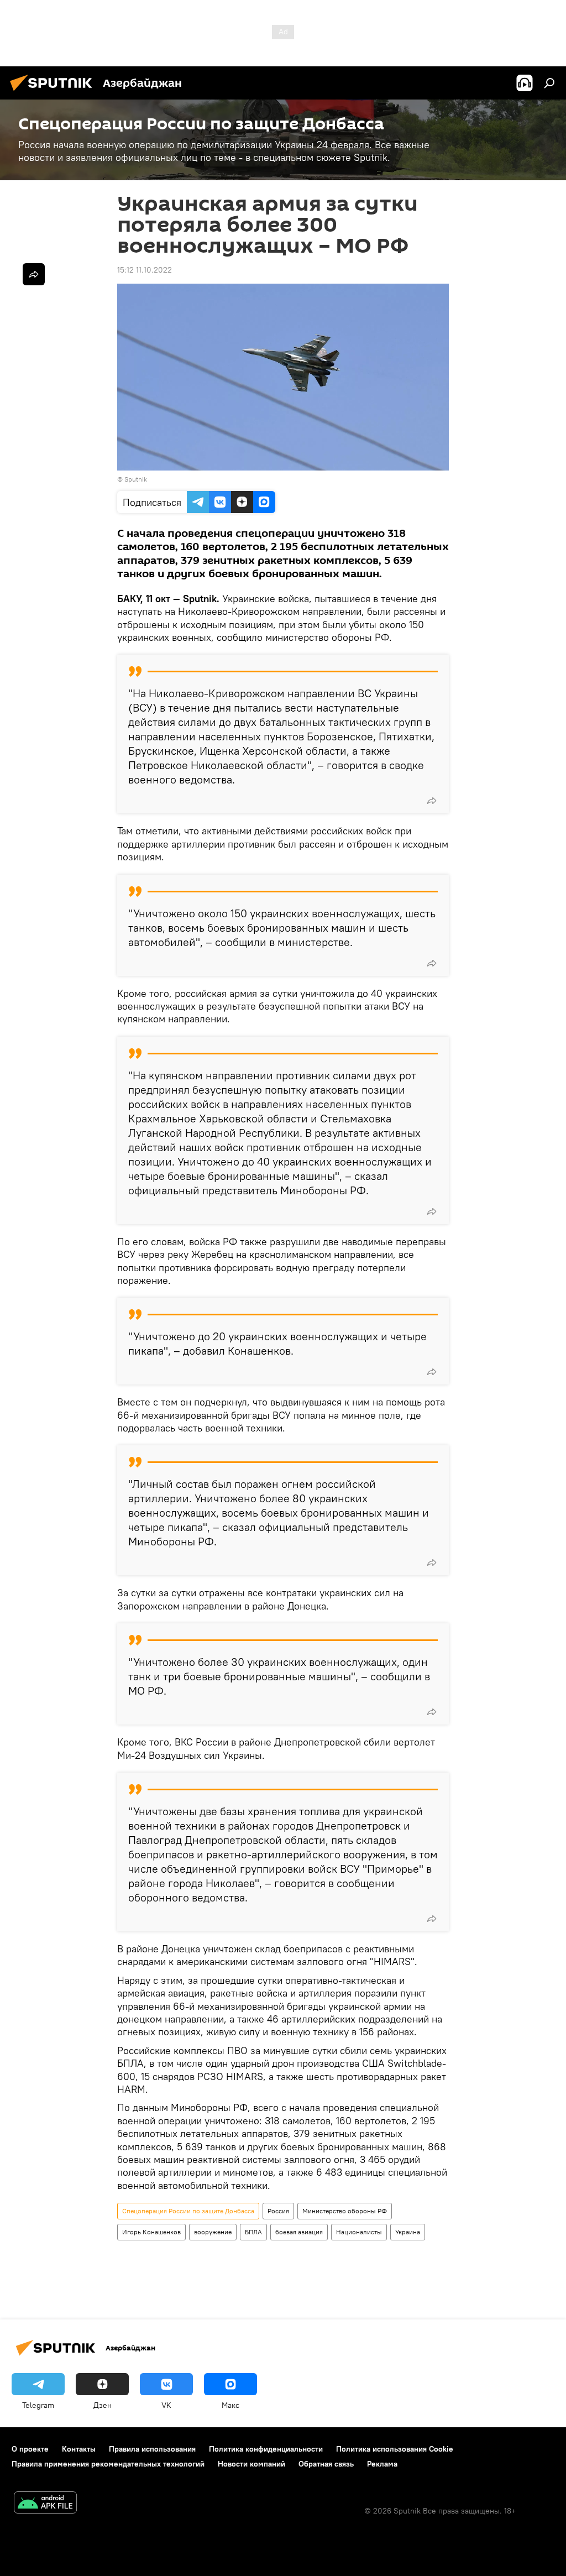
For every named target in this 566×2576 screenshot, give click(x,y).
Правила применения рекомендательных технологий (108, 2464)
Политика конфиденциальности (266, 2449)
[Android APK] (45, 2504)
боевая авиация (299, 2232)
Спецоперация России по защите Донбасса (188, 2211)
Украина (408, 2232)
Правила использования (152, 2449)
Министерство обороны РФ (345, 2211)
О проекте (30, 2449)
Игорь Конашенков (151, 2232)
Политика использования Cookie (395, 2449)
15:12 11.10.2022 (145, 270)
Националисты (359, 2232)
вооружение (213, 2232)
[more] (432, 801)
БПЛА (253, 2232)
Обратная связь (326, 2464)
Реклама (382, 2464)
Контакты (79, 2449)
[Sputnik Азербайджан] (54, 92)
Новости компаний (251, 2464)
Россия (278, 2211)
